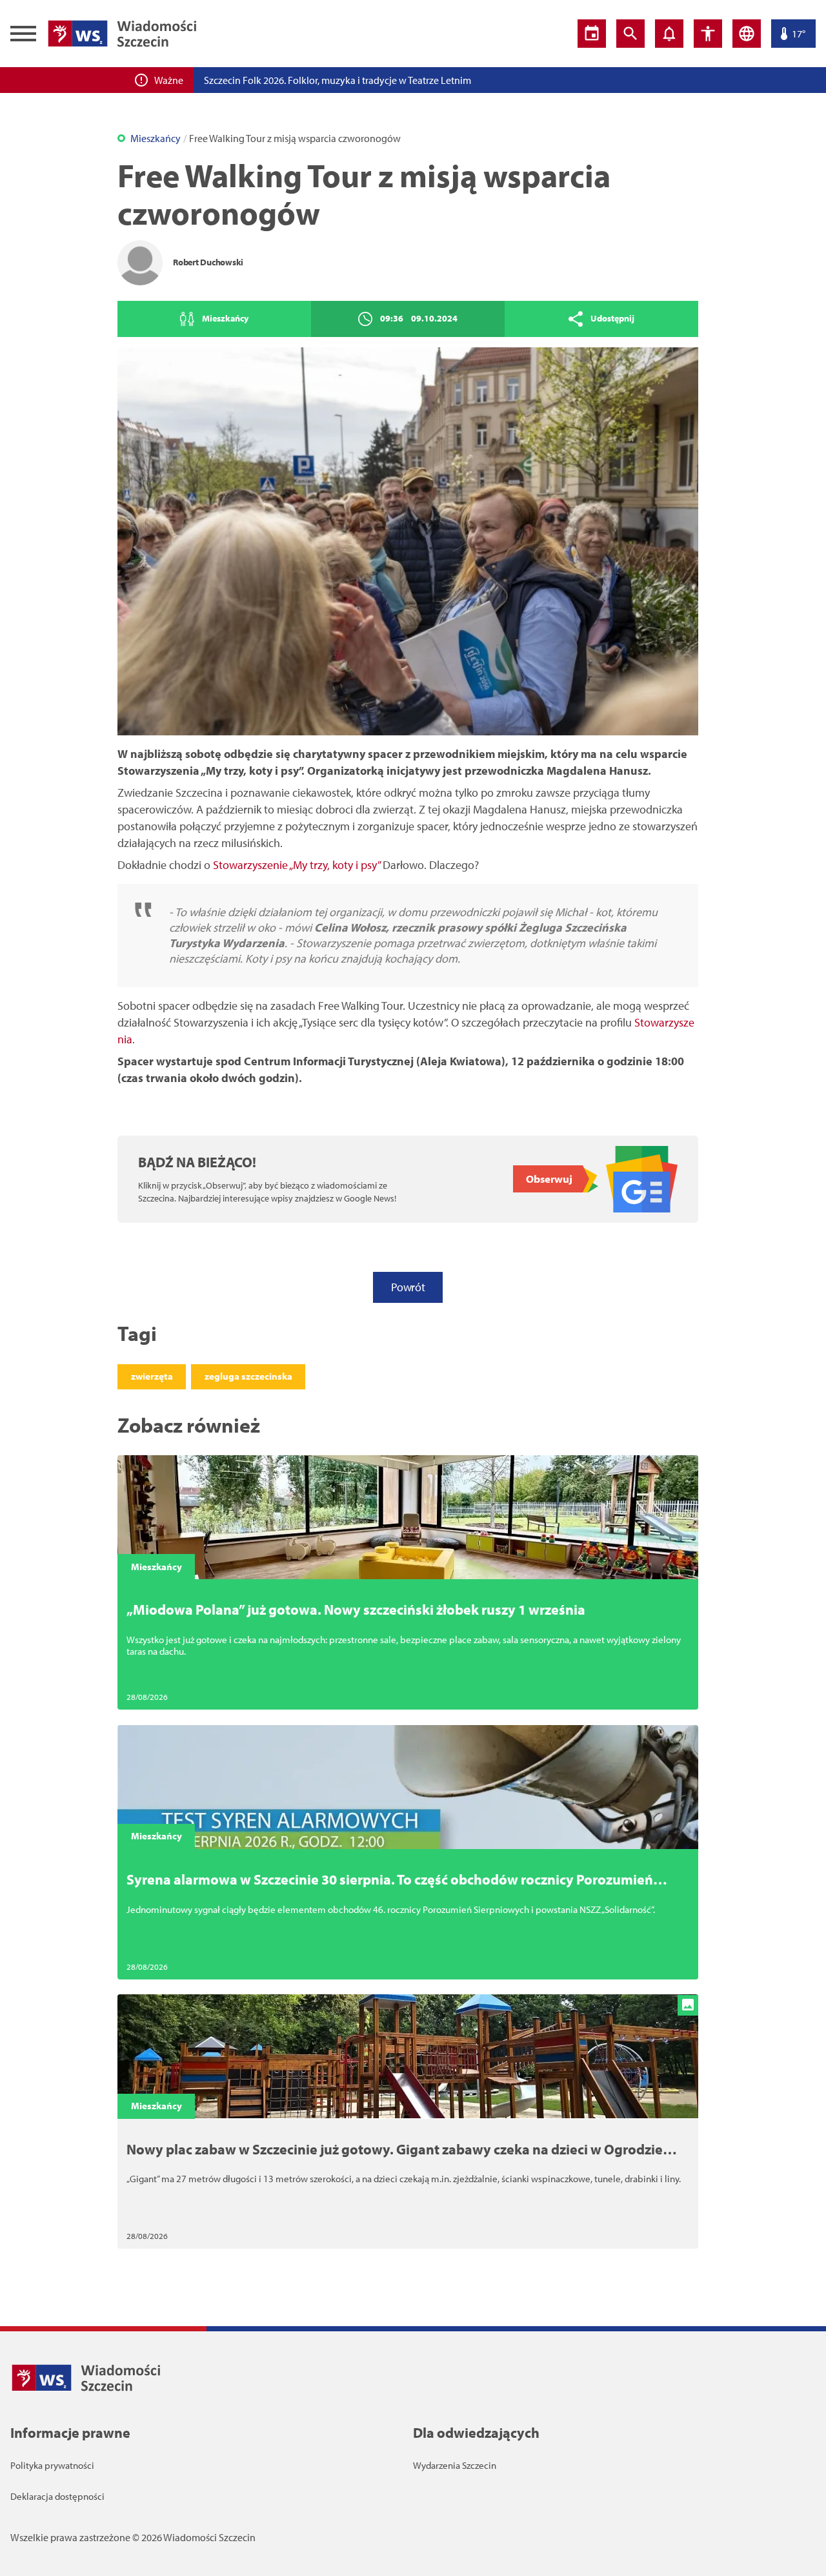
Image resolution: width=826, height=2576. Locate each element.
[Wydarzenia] (592, 34)
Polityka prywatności (52, 2465)
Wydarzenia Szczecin (455, 2465)
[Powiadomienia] (669, 34)
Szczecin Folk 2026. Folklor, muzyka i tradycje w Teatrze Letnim (337, 80)
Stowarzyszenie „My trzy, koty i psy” (297, 865)
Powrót (408, 1287)
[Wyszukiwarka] (630, 34)
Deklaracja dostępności (57, 2496)
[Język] (747, 34)
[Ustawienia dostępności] (708, 34)
